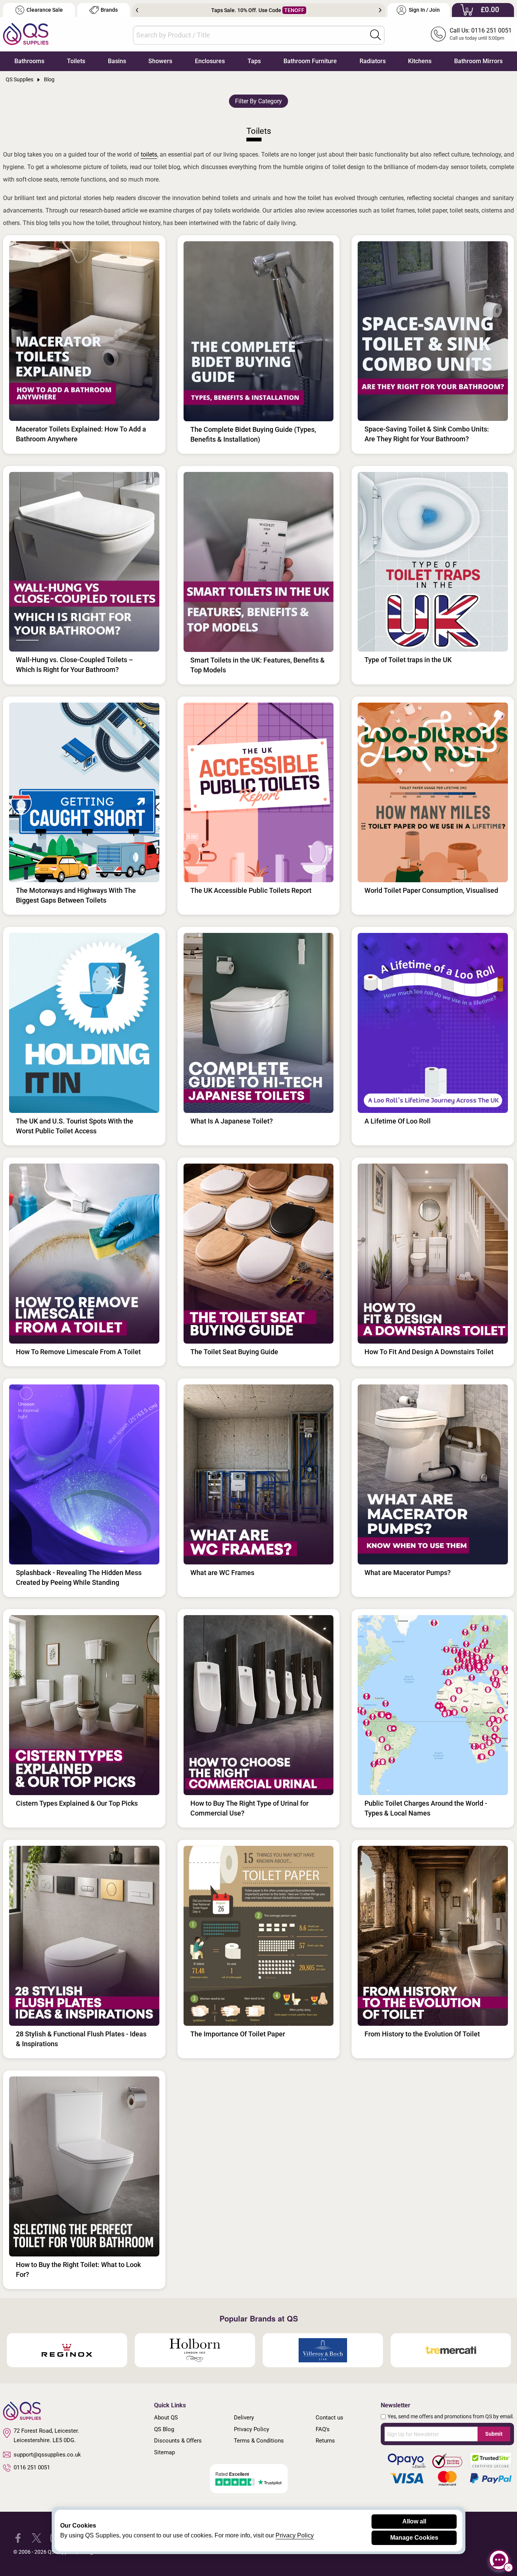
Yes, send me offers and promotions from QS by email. (451, 2416)
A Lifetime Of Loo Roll (398, 1121)
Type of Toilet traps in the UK (408, 660)
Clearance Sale (45, 10)
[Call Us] (438, 34)
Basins (117, 61)
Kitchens (420, 61)
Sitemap (164, 2452)
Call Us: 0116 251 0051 (481, 30)
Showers (160, 61)
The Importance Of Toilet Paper (238, 2034)
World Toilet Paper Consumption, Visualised (431, 890)
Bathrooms (29, 61)
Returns (325, 2441)
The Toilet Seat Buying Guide (234, 1352)
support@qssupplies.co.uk (47, 2455)
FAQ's (323, 2429)
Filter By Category (258, 101)
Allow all (414, 2521)
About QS (166, 2418)
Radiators (373, 61)
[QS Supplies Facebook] (18, 2538)
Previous (137, 10)
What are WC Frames (222, 1573)
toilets (149, 154)
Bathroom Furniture (310, 61)
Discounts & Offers (178, 2441)
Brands (109, 10)
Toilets (76, 61)
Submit (494, 2434)
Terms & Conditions (259, 2441)
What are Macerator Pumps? (408, 1573)
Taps (254, 61)
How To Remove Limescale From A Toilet (78, 1352)
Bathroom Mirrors (478, 61)
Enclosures (210, 61)
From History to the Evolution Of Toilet (422, 2034)
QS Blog (164, 2429)
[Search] (375, 35)
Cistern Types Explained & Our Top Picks (77, 1803)
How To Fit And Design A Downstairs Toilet (429, 1352)
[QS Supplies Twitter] (37, 2538)
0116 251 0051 (32, 2467)
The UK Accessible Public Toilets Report (251, 890)
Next (380, 10)
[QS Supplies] (26, 33)
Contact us (329, 2418)
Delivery (244, 2418)
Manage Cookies (414, 2538)
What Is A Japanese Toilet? (232, 1121)
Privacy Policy (251, 2429)
